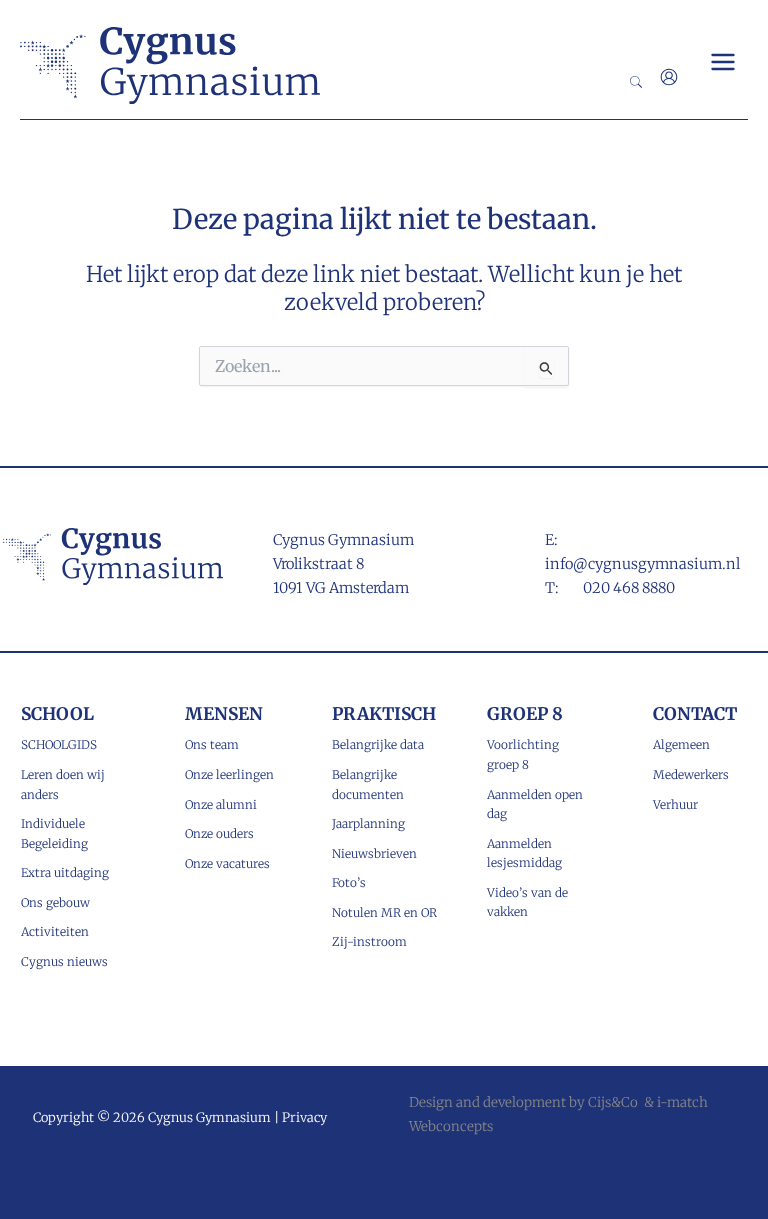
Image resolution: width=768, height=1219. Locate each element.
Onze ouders (219, 833)
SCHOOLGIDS (59, 744)
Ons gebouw (55, 902)
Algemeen (681, 744)
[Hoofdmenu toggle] (723, 62)
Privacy (304, 1117)
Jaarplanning (368, 823)
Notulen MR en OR (384, 912)
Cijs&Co (613, 1102)
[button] (637, 83)
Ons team (212, 744)
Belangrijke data (378, 744)
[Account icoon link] (669, 77)
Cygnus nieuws (64, 961)
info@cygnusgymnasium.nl (642, 564)
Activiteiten (55, 931)
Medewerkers (691, 774)
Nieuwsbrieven (374, 853)
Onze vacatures (227, 863)
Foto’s (349, 882)
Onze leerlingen (229, 774)
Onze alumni (221, 804)
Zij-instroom (369, 941)
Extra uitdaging (65, 872)
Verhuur (675, 804)
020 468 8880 (629, 588)
